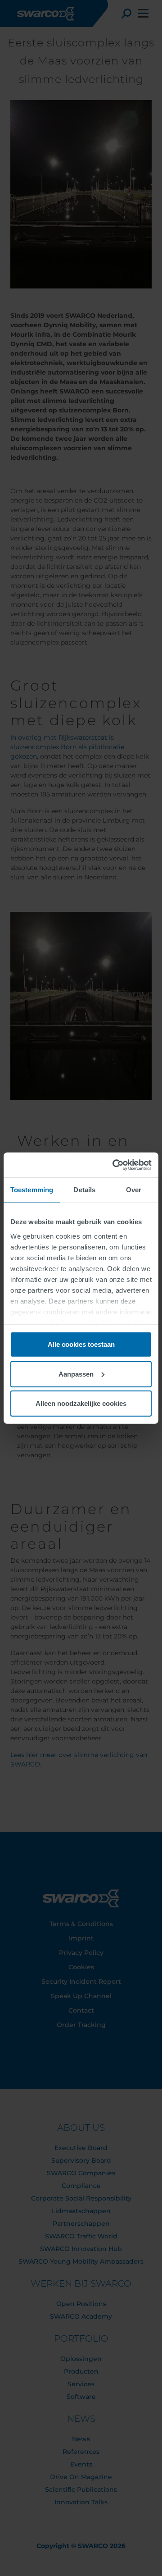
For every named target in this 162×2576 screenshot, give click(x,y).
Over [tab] (134, 1190)
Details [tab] (84, 1190)
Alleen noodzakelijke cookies (81, 1403)
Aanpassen (76, 1374)
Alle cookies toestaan (81, 1344)
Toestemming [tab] (32, 1190)
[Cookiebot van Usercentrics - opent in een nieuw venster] (114, 1165)
